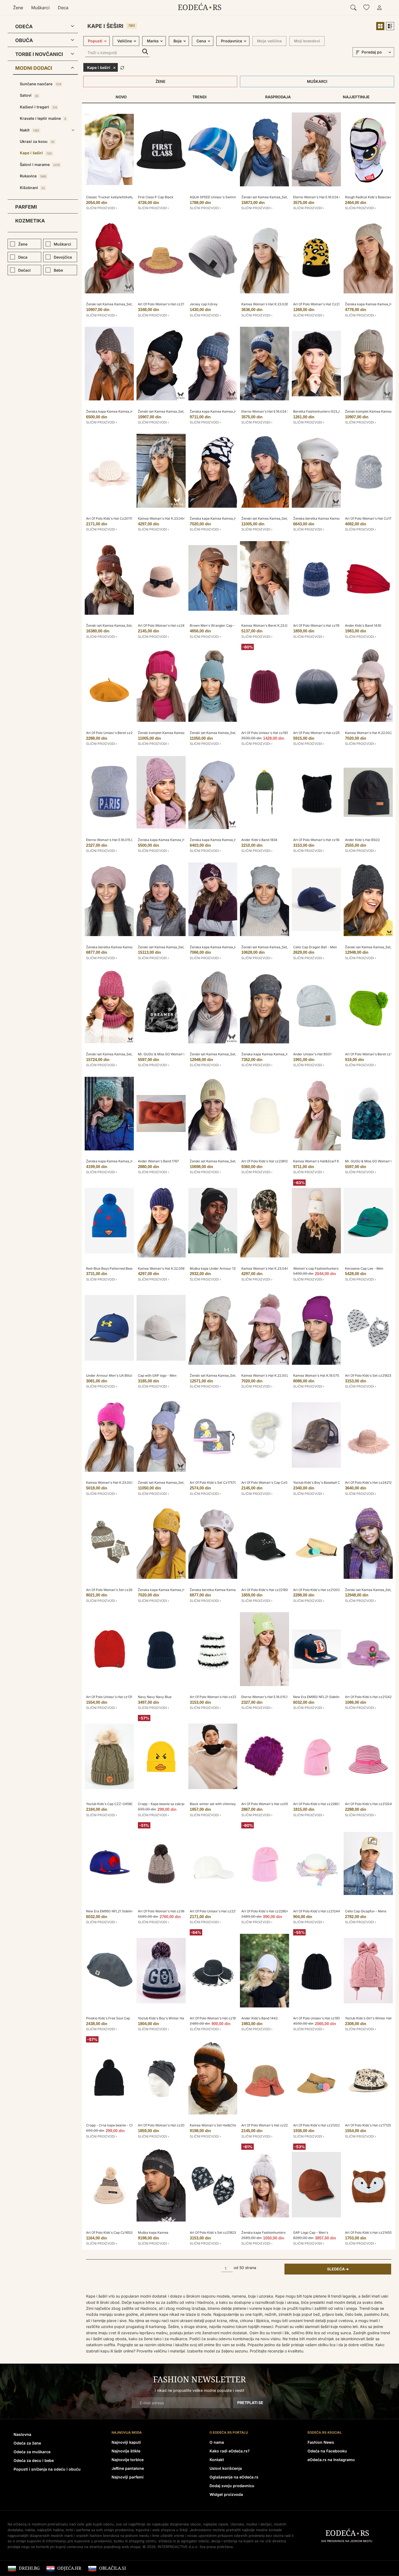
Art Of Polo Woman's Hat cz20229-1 (166, 2125)
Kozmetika (30, 221)
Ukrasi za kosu (37, 141)
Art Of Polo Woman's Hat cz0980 (267, 1804)
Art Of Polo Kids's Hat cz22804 (265, 1911)
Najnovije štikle (126, 2451)
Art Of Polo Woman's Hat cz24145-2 (166, 625)
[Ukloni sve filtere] (122, 67)
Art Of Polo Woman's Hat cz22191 (267, 2125)
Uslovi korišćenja (226, 2468)
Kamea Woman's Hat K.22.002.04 (371, 733)
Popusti (95, 41)
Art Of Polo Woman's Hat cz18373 (319, 840)
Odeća (24, 26)
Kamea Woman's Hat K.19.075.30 (319, 1375)
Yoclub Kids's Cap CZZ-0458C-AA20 (115, 1804)
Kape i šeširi (36, 153)
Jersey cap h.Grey (204, 304)
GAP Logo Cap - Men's (311, 2233)
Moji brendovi (307, 41)
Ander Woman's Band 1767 (158, 1161)
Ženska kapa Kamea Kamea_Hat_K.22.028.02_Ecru (229, 518)
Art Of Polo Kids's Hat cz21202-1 (318, 1590)
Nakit (29, 130)
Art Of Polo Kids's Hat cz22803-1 (318, 1804)
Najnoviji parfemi (128, 2477)
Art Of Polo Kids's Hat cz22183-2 (266, 1590)
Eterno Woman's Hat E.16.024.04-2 (320, 197)
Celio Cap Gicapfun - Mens (366, 1911)
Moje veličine (269, 41)
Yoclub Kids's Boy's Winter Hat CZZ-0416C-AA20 (176, 2018)
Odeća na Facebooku (327, 2451)
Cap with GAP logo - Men (157, 1375)
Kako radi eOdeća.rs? (230, 2451)
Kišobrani (32, 188)
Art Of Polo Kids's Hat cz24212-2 (370, 1482)
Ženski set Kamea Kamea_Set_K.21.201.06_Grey (278, 947)
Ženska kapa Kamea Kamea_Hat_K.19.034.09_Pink (176, 840)
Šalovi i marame (40, 164)
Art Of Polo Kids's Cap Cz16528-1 (111, 2233)
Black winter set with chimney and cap (219, 1804)
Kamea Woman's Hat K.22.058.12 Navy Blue (171, 1268)
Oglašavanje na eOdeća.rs (234, 2477)
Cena (201, 41)
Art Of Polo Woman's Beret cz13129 (372, 1054)
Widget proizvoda (226, 2494)
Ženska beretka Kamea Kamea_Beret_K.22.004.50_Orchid (131, 947)
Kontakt (217, 2460)
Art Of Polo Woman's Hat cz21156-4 (165, 304)
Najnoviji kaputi (126, 2442)
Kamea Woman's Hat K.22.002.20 (267, 1375)
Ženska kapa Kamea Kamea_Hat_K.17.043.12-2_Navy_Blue (130, 1161)
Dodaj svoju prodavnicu (232, 2486)
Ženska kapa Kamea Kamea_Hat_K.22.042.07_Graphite (283, 1054)
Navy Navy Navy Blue (155, 1697)
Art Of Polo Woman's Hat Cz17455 (371, 518)
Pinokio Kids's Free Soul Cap (108, 2018)
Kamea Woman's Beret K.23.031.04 (268, 625)
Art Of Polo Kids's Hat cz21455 (368, 2233)
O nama (217, 2442)
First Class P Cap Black (156, 197)
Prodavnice (232, 41)
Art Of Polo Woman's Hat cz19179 (215, 2018)
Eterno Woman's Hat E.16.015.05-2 (112, 840)
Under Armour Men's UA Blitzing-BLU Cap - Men (124, 1375)
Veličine (125, 41)
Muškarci (40, 8)
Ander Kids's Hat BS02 (362, 840)
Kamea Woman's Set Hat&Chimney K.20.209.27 (227, 2125)
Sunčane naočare (40, 84)
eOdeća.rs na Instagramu (331, 2460)
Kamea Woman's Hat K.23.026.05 (267, 304)
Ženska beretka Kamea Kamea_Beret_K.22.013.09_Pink (232, 1590)
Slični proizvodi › (102, 208)
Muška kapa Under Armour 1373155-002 (221, 1268)
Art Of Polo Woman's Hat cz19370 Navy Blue (327, 625)
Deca (63, 8)
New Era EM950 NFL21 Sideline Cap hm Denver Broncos (336, 1697)
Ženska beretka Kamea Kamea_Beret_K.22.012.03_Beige (336, 518)
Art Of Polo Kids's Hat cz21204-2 (370, 1804)
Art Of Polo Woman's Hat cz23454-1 (218, 1697)
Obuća (24, 40)
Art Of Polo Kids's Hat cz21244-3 (318, 1911)
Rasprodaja (278, 97)
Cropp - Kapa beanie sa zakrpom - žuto (168, 1804)
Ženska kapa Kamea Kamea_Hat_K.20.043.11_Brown (126, 411)
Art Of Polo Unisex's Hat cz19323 (318, 2018)
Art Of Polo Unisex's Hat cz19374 (267, 733)
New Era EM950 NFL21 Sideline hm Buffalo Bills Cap (126, 1911)
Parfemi (26, 207)
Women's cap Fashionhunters (316, 1268)
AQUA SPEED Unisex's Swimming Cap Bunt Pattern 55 (232, 197)
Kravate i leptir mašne (43, 118)
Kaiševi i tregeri (38, 107)
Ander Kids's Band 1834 (259, 840)
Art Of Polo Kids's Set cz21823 (213, 2233)
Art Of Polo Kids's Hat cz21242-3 (370, 1697)
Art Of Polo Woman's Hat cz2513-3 (320, 733)
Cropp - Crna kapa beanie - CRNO (112, 2125)
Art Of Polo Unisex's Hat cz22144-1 (217, 1911)
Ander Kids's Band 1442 (259, 2018)
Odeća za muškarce (32, 2452)
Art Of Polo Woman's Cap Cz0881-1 (268, 1482)
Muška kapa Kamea (153, 2233)
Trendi (199, 97)
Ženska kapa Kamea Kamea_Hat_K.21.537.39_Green (229, 411)
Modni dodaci (34, 68)
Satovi (29, 95)
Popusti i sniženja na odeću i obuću (47, 2469)
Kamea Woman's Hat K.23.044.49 (267, 1268)
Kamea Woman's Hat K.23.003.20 (112, 1482)
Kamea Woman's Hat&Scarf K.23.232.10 (324, 1161)
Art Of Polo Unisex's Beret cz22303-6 (115, 733)
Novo (121, 97)
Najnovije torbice (128, 2460)
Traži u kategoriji (145, 52)
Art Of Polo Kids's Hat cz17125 (368, 2125)
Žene (18, 8)
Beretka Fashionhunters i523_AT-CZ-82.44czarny (332, 411)
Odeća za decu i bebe (34, 2460)
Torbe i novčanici (39, 54)
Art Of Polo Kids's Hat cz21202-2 (318, 2125)
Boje (178, 41)
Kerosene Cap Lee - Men (364, 1268)
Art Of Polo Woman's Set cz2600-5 (113, 1590)
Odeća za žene (27, 2443)
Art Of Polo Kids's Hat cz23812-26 (267, 1161)
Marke (153, 41)
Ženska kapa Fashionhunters (263, 2233)
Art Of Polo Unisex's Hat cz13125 (111, 1697)
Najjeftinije (356, 97)
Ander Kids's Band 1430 (363, 625)
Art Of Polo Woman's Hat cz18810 (164, 1911)
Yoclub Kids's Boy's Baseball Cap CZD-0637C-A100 (333, 1482)
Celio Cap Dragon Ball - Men (315, 947)
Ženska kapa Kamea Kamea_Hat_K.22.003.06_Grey (229, 840)
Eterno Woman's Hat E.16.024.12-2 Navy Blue (276, 411)
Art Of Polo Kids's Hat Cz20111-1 (111, 518)
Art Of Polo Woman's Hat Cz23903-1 (321, 304)
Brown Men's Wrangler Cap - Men (216, 625)
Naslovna (22, 2434)
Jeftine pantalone (128, 2468)
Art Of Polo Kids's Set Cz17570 (213, 1482)
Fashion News (321, 2442)
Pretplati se (250, 2403)
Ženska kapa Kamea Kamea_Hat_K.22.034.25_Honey (178, 1590)
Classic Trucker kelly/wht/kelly (110, 197)
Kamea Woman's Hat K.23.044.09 (164, 518)
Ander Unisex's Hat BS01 (312, 1054)
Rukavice (33, 176)
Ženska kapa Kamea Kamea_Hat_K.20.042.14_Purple (230, 947)
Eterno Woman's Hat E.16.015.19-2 (267, 1697)
